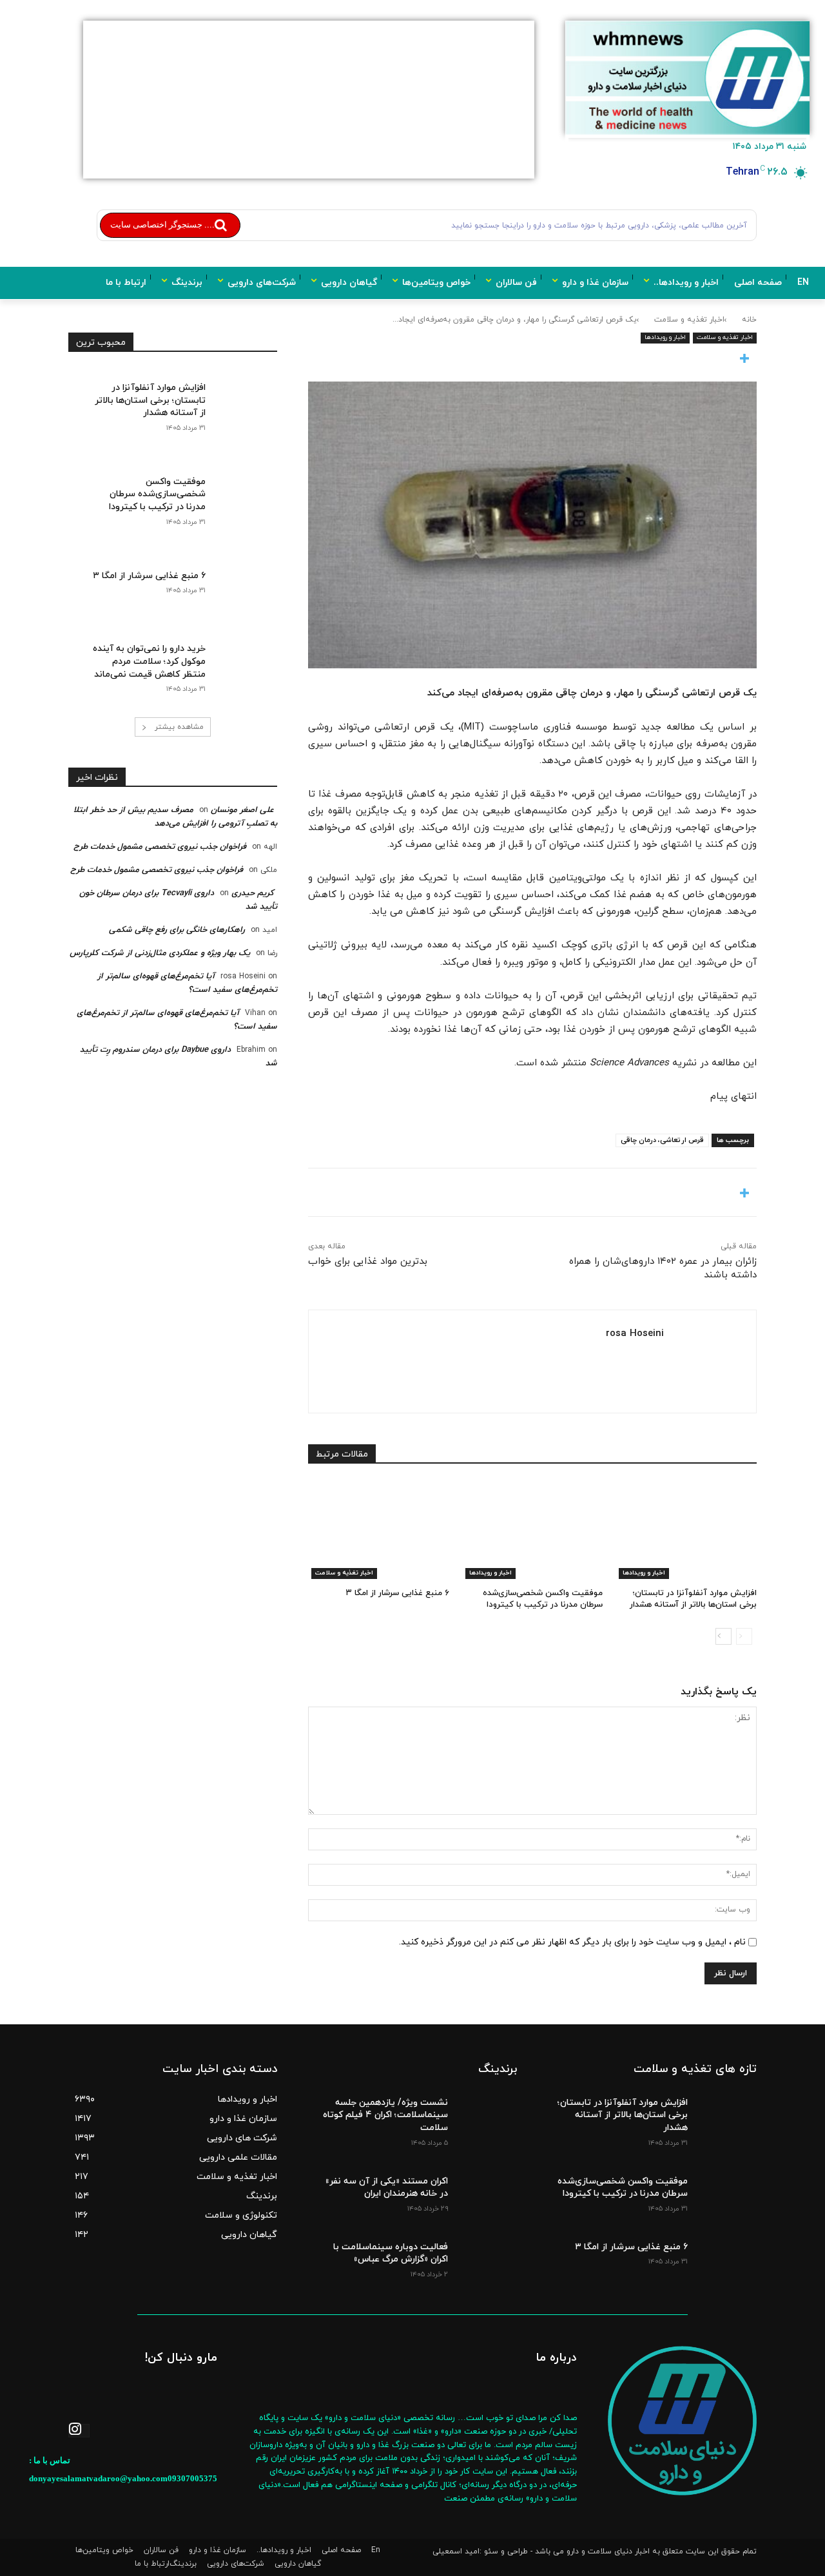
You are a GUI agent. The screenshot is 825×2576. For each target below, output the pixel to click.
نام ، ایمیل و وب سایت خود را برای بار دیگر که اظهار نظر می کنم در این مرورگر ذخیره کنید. (572, 1942)
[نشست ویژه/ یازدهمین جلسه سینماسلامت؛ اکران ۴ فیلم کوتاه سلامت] (486, 2112)
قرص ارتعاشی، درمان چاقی (662, 1140)
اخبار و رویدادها (665, 337)
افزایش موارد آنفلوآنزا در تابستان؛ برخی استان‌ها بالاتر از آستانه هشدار (693, 1599)
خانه (749, 320)
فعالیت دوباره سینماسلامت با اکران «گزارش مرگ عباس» (391, 2253)
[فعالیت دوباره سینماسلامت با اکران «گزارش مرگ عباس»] (486, 2256)
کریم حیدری (253, 893)
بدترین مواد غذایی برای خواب (368, 1262)
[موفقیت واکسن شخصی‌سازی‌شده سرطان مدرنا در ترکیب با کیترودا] (533, 1530)
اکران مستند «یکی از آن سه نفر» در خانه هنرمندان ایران (386, 2188)
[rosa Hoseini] (705, 1361)
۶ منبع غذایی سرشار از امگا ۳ (398, 1593)
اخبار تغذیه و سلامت (689, 320)
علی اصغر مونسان (242, 810)
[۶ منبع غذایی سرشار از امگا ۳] (379, 1530)
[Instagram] (79, 2431)
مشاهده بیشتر (179, 727)
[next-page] (723, 1636)
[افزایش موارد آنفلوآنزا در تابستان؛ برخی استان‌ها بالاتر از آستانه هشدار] (686, 1530)
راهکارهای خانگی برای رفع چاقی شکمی (177, 930)
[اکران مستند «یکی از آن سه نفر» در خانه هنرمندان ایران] (486, 2191)
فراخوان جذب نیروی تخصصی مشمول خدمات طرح (160, 847)
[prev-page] (744, 1636)
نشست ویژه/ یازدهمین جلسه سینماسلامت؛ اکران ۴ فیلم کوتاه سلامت (385, 2115)
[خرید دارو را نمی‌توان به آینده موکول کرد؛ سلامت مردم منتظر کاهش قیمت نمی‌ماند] (241, 657)
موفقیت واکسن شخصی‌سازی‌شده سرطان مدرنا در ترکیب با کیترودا (543, 1599)
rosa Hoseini (635, 1334)
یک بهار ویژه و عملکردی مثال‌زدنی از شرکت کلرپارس (160, 953)
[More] (532, 360)
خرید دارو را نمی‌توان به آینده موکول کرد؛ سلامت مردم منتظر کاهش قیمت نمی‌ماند (149, 661)
